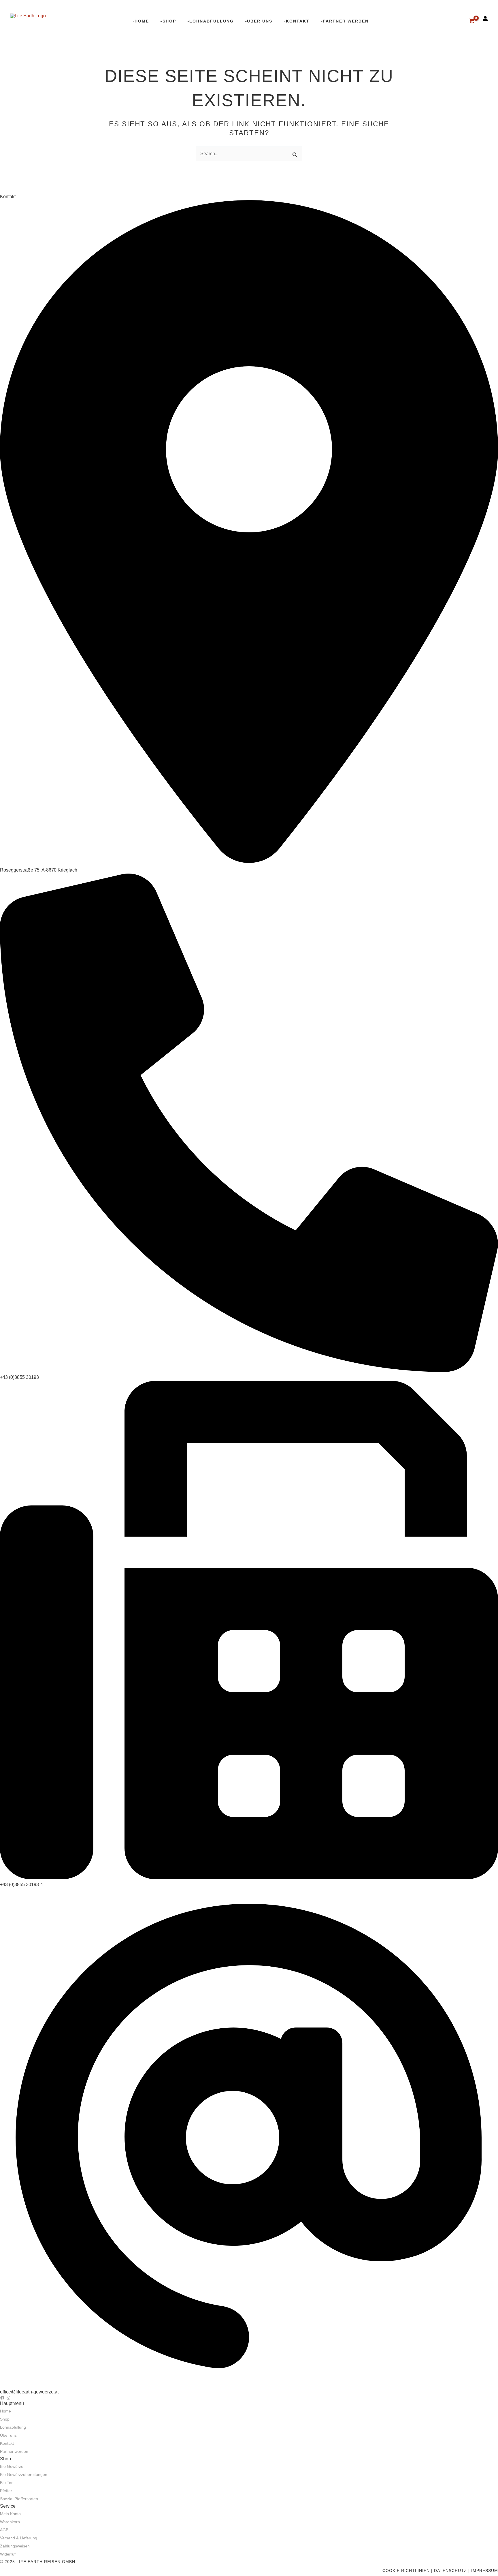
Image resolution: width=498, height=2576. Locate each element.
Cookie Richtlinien (406, 2571)
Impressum (485, 2571)
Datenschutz (450, 2571)
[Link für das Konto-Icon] (485, 18)
